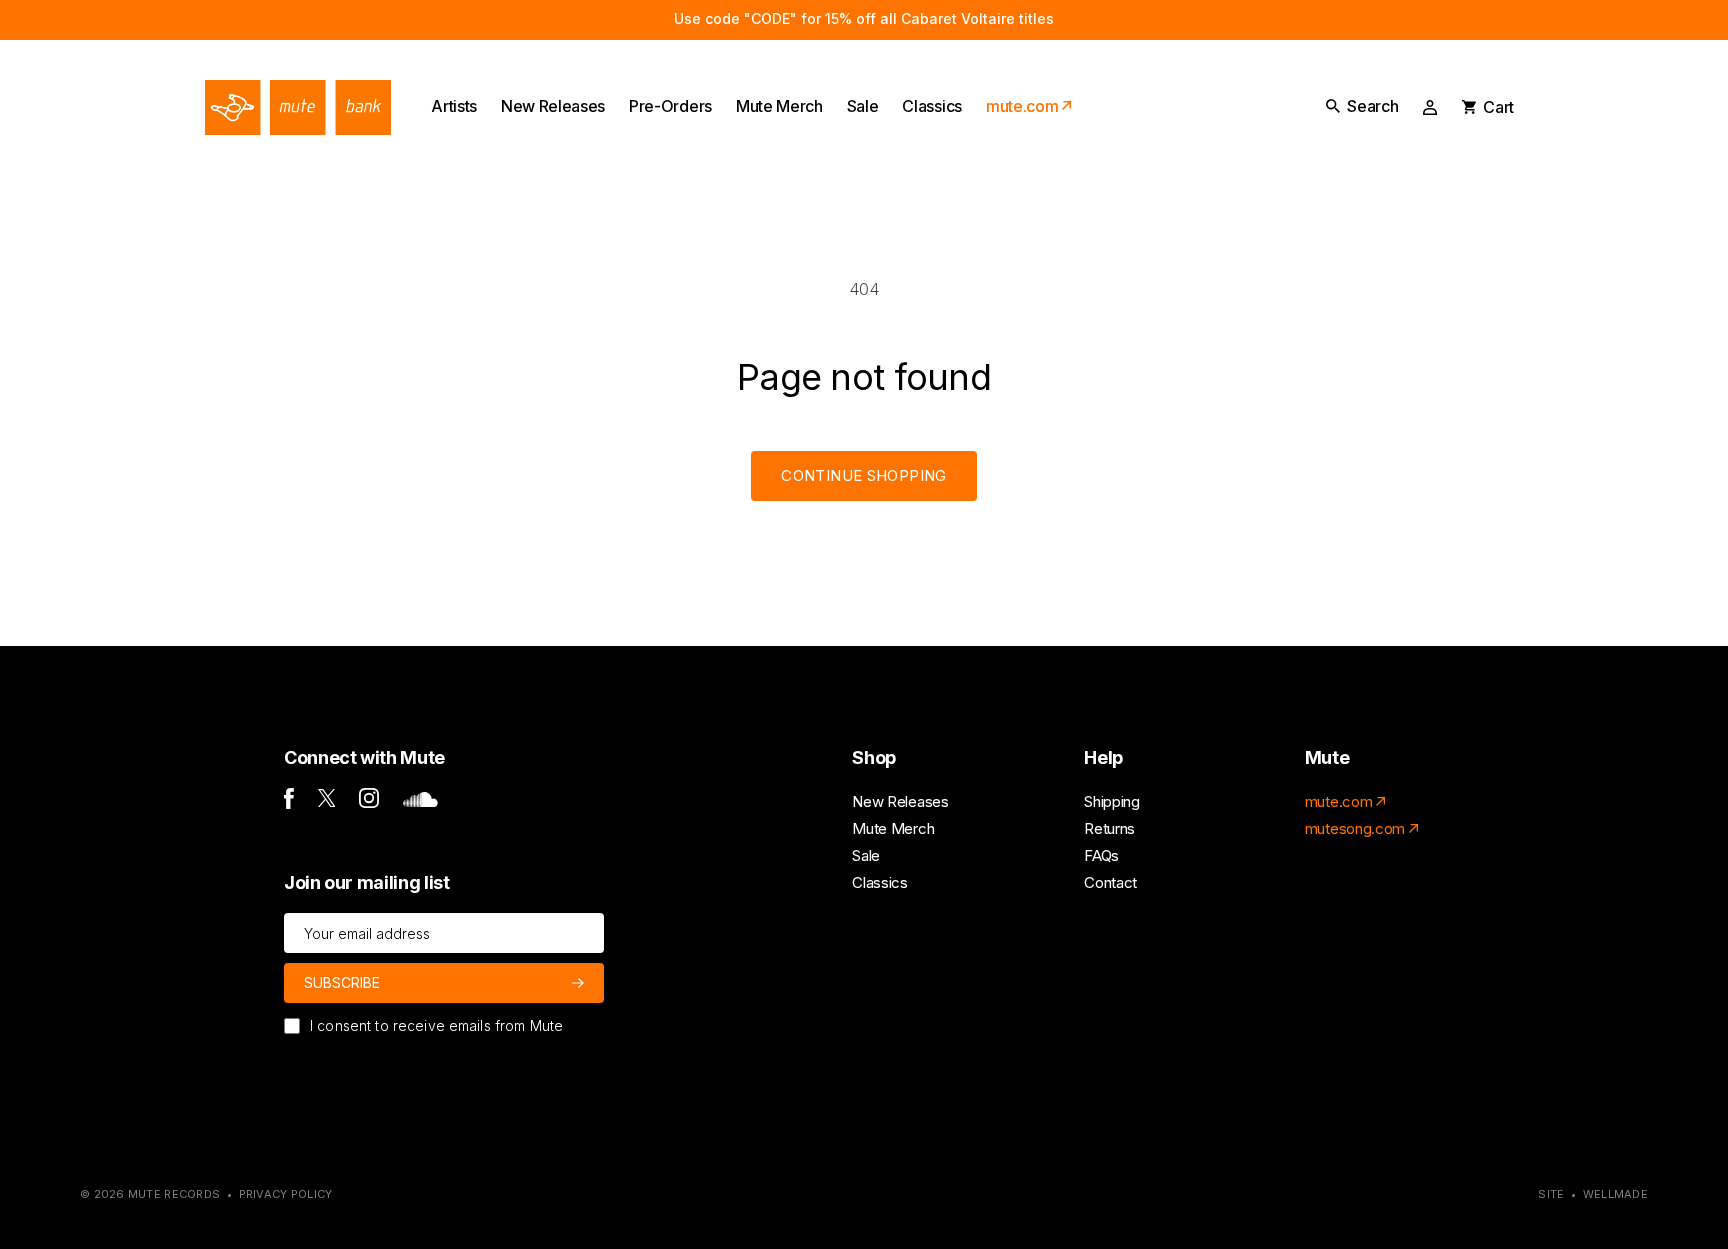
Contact (1110, 882)
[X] (327, 801)
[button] (1362, 106)
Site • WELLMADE (1593, 1194)
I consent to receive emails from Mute (436, 1025)
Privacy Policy (286, 1194)
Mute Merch (893, 828)
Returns (1109, 828)
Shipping (1111, 801)
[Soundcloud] (420, 801)
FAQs (1101, 855)
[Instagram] (369, 802)
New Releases (900, 801)
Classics (879, 882)
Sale (866, 855)
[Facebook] (289, 803)
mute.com (1338, 801)
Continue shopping (863, 475)
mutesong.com (1355, 828)
